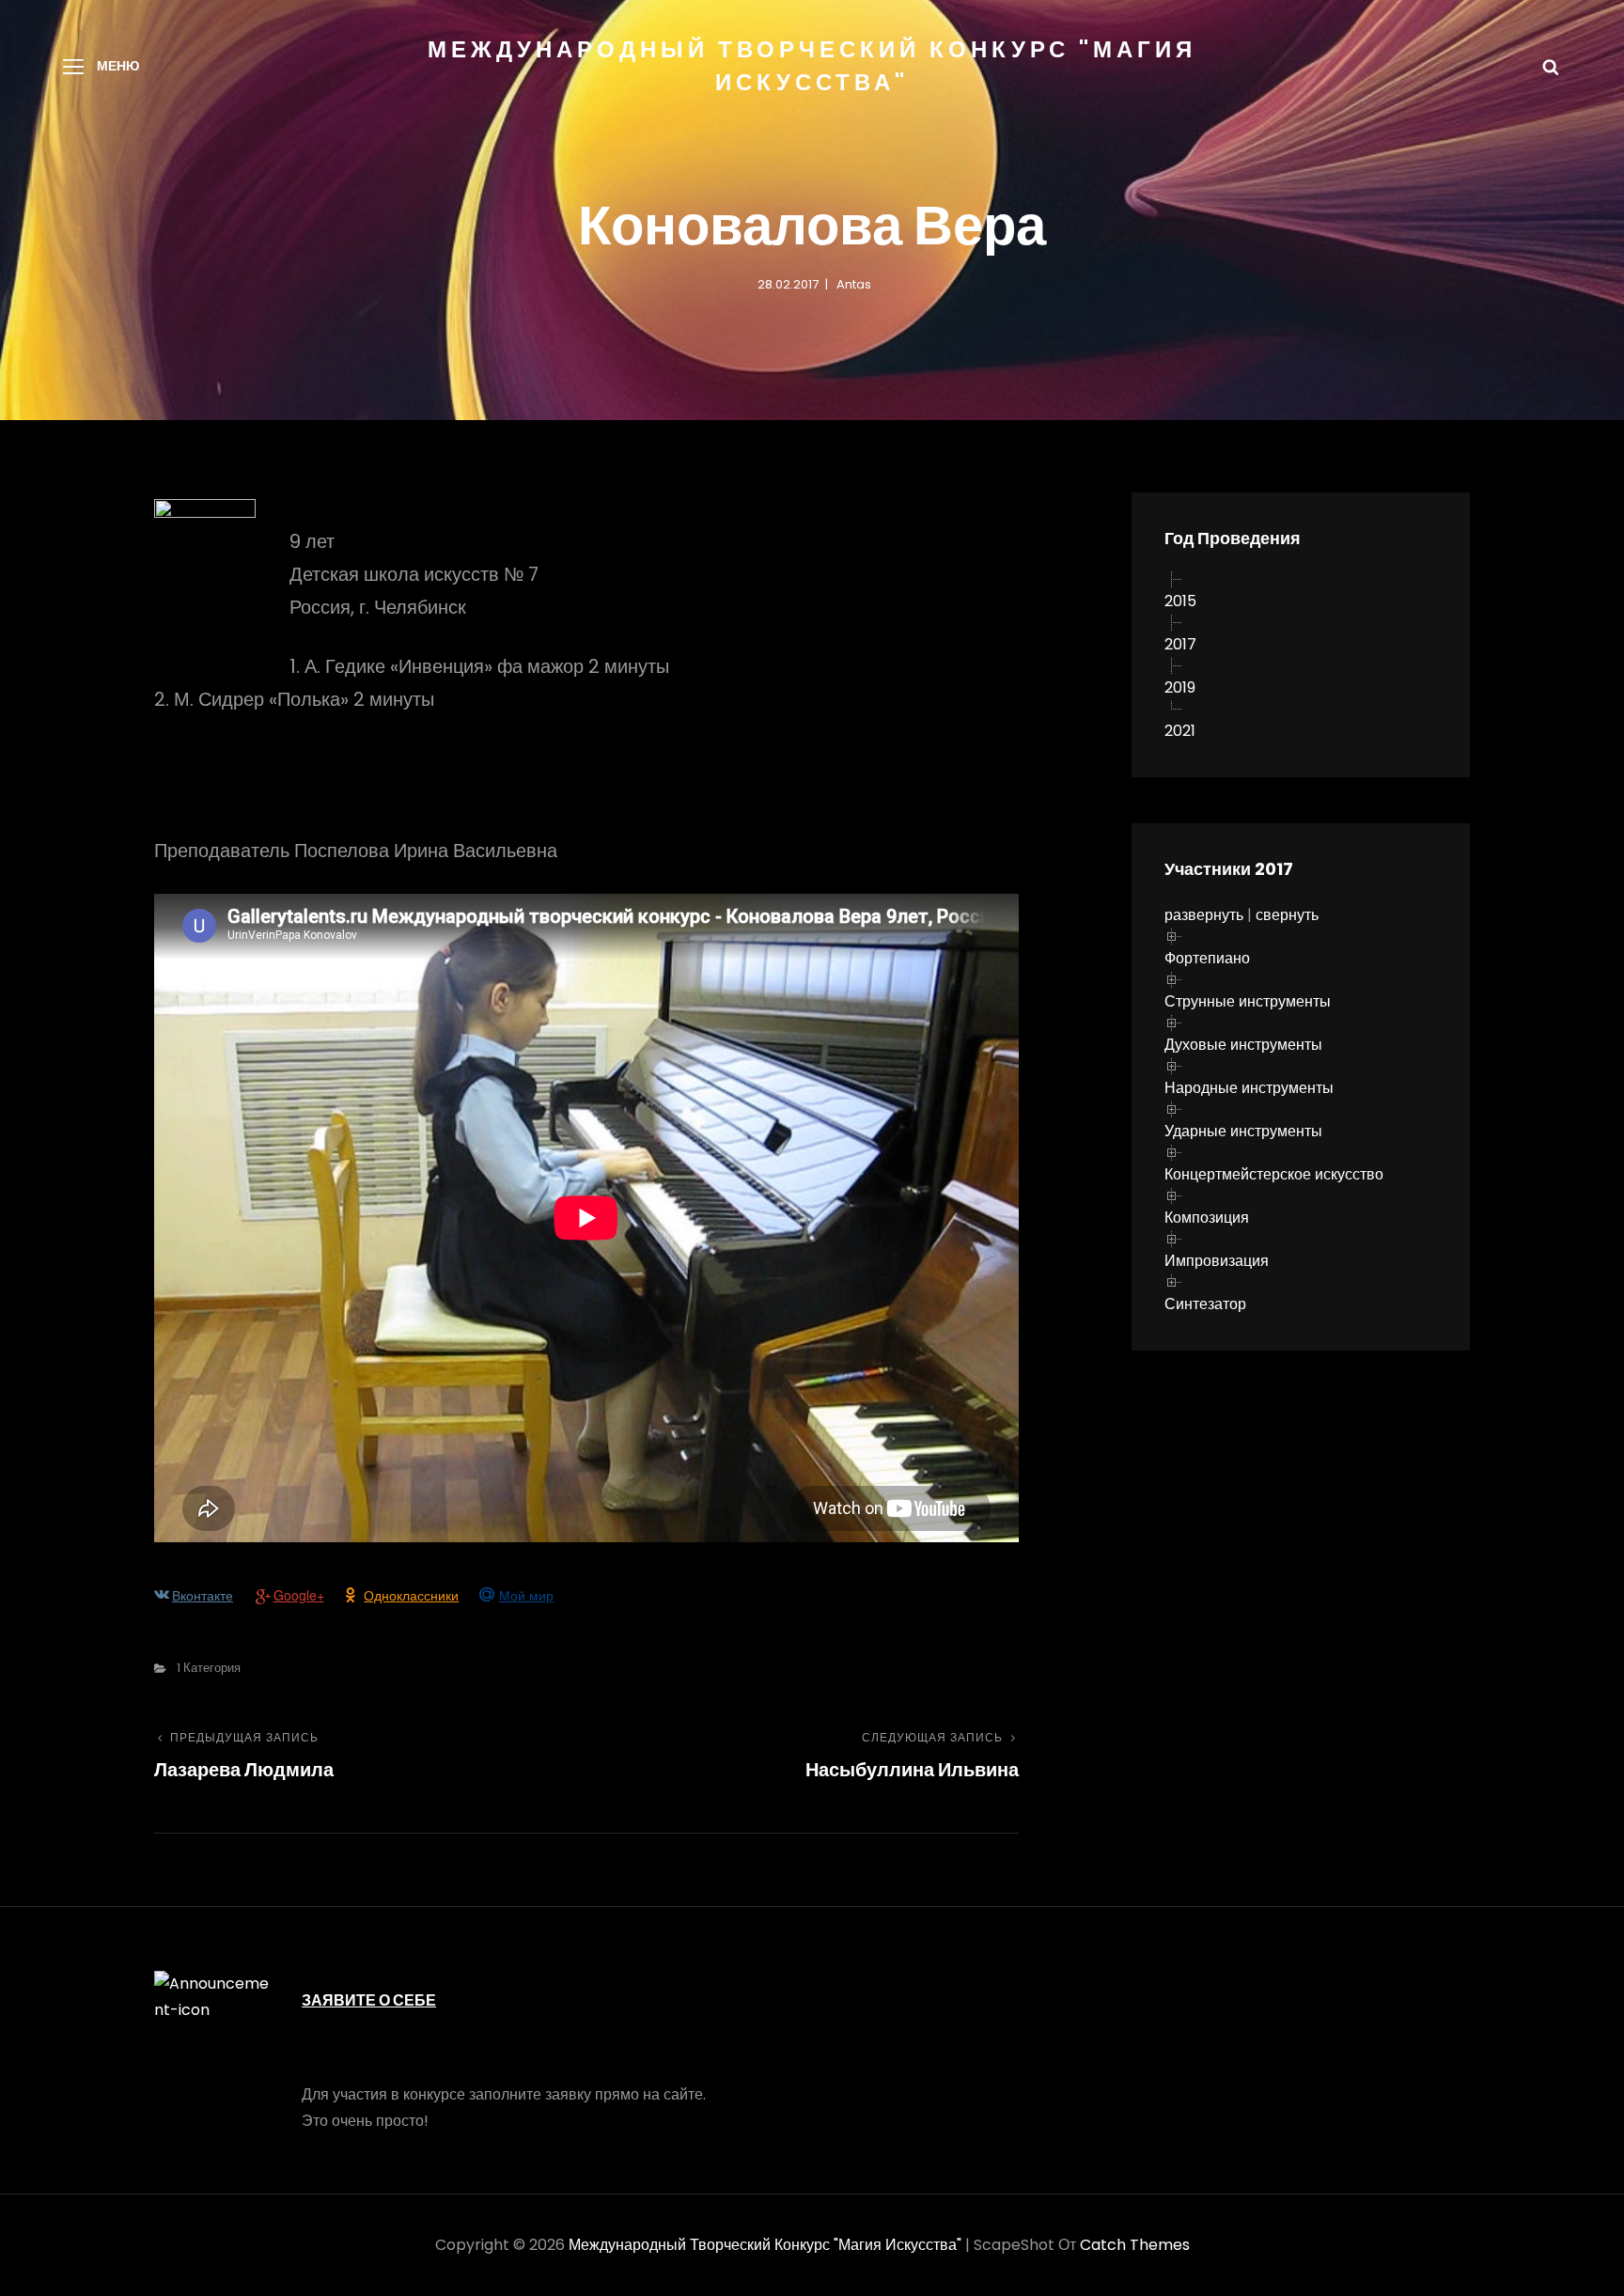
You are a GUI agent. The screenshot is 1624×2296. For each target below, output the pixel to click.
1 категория (209, 1668)
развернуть (1204, 915)
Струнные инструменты (1248, 1001)
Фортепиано (1207, 958)
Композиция (1207, 1218)
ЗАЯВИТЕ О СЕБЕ (369, 2000)
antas (854, 284)
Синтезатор (1205, 1304)
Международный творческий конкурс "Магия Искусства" (765, 2245)
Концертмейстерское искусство (1274, 1174)
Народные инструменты (1249, 1088)
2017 (1180, 644)
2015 (1180, 601)
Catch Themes (1135, 2245)
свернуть (1287, 915)
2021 (1180, 731)
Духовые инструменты (1243, 1045)
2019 (1180, 687)
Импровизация (1217, 1261)
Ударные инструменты (1243, 1131)
